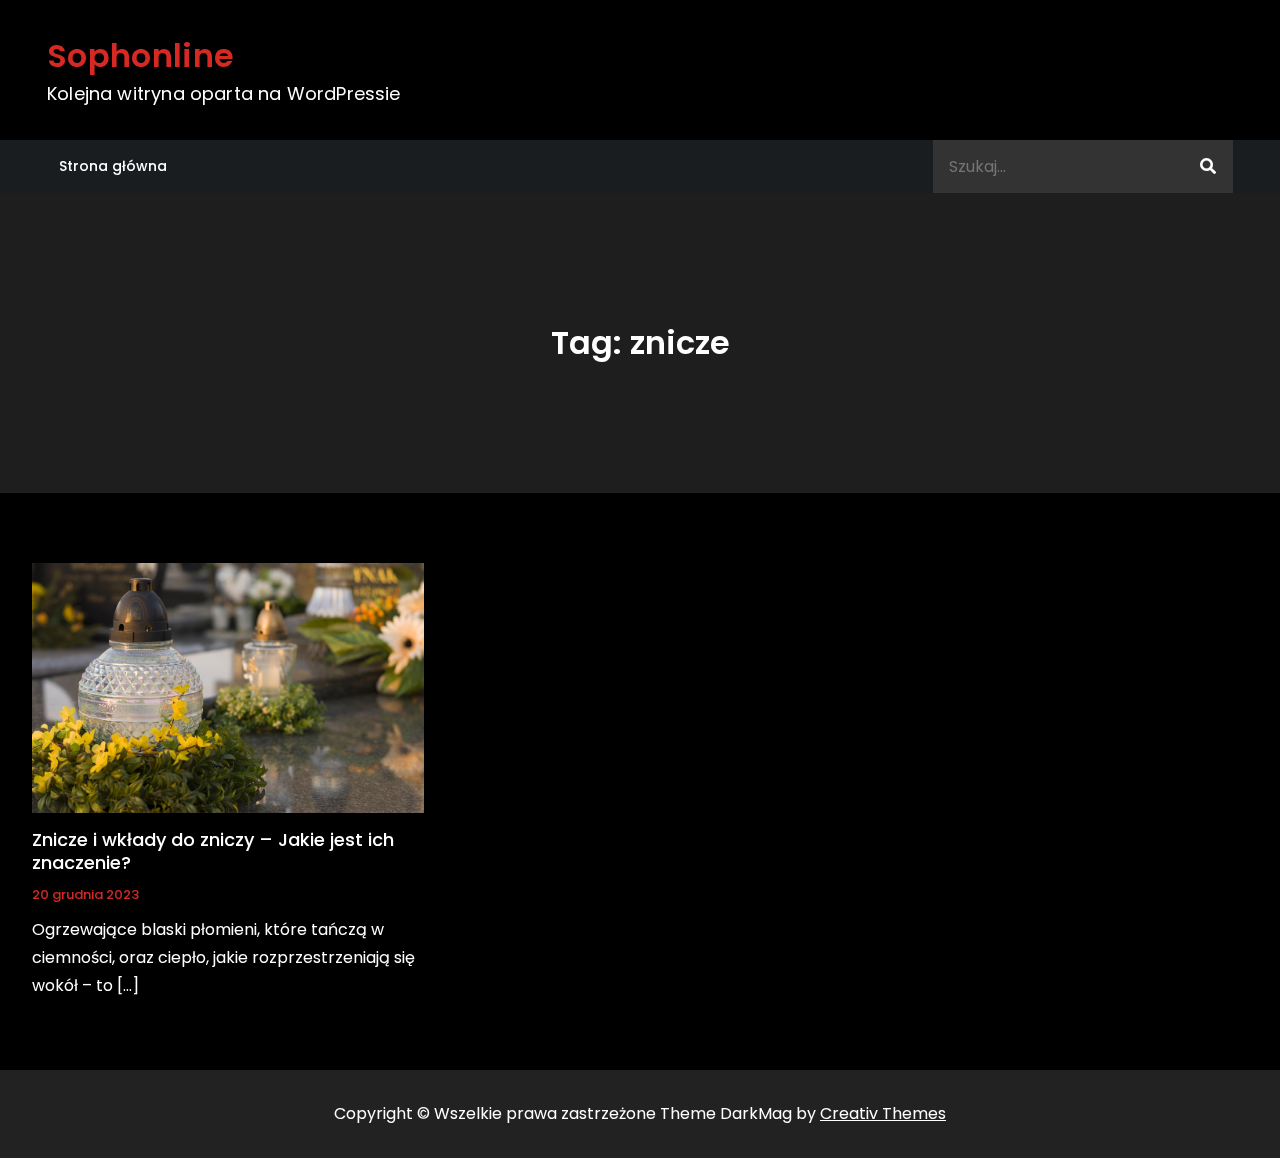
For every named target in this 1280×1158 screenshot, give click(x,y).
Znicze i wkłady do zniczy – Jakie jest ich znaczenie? (213, 851)
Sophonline (140, 55)
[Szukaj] (1208, 166)
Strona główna (113, 166)
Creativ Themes (883, 1113)
